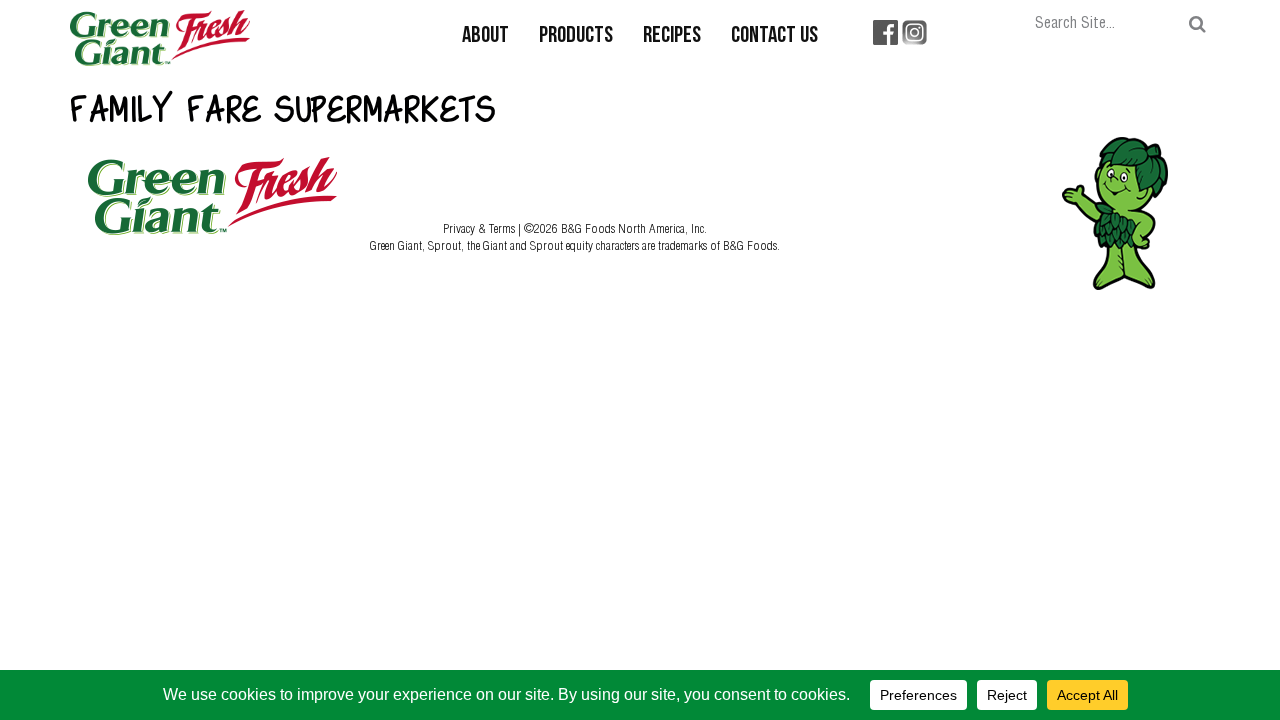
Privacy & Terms (480, 228)
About (485, 36)
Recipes (672, 36)
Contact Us (774, 36)
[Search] (1197, 24)
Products (576, 36)
